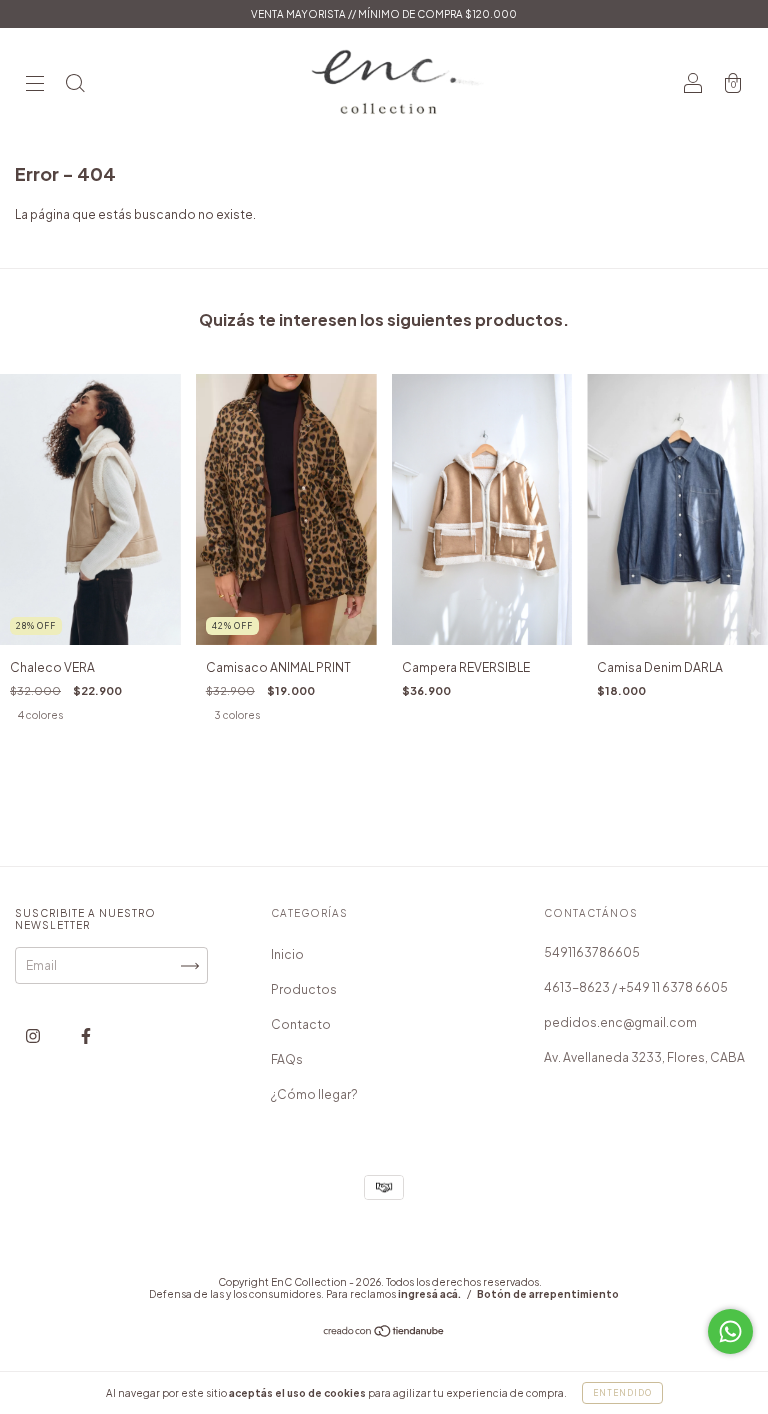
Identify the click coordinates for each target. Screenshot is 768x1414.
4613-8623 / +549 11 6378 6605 (636, 987)
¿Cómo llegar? (314, 1094)
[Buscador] (75, 85)
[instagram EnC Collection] (34, 1036)
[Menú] (35, 85)
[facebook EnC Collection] (86, 1036)
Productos (304, 989)
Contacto (301, 1024)
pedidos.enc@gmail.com (620, 1022)
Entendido (622, 1393)
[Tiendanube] (384, 1333)
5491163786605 (592, 952)
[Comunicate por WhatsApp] (730, 1331)
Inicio (287, 954)
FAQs (287, 1059)
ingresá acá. (429, 1294)
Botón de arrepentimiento (548, 1294)
